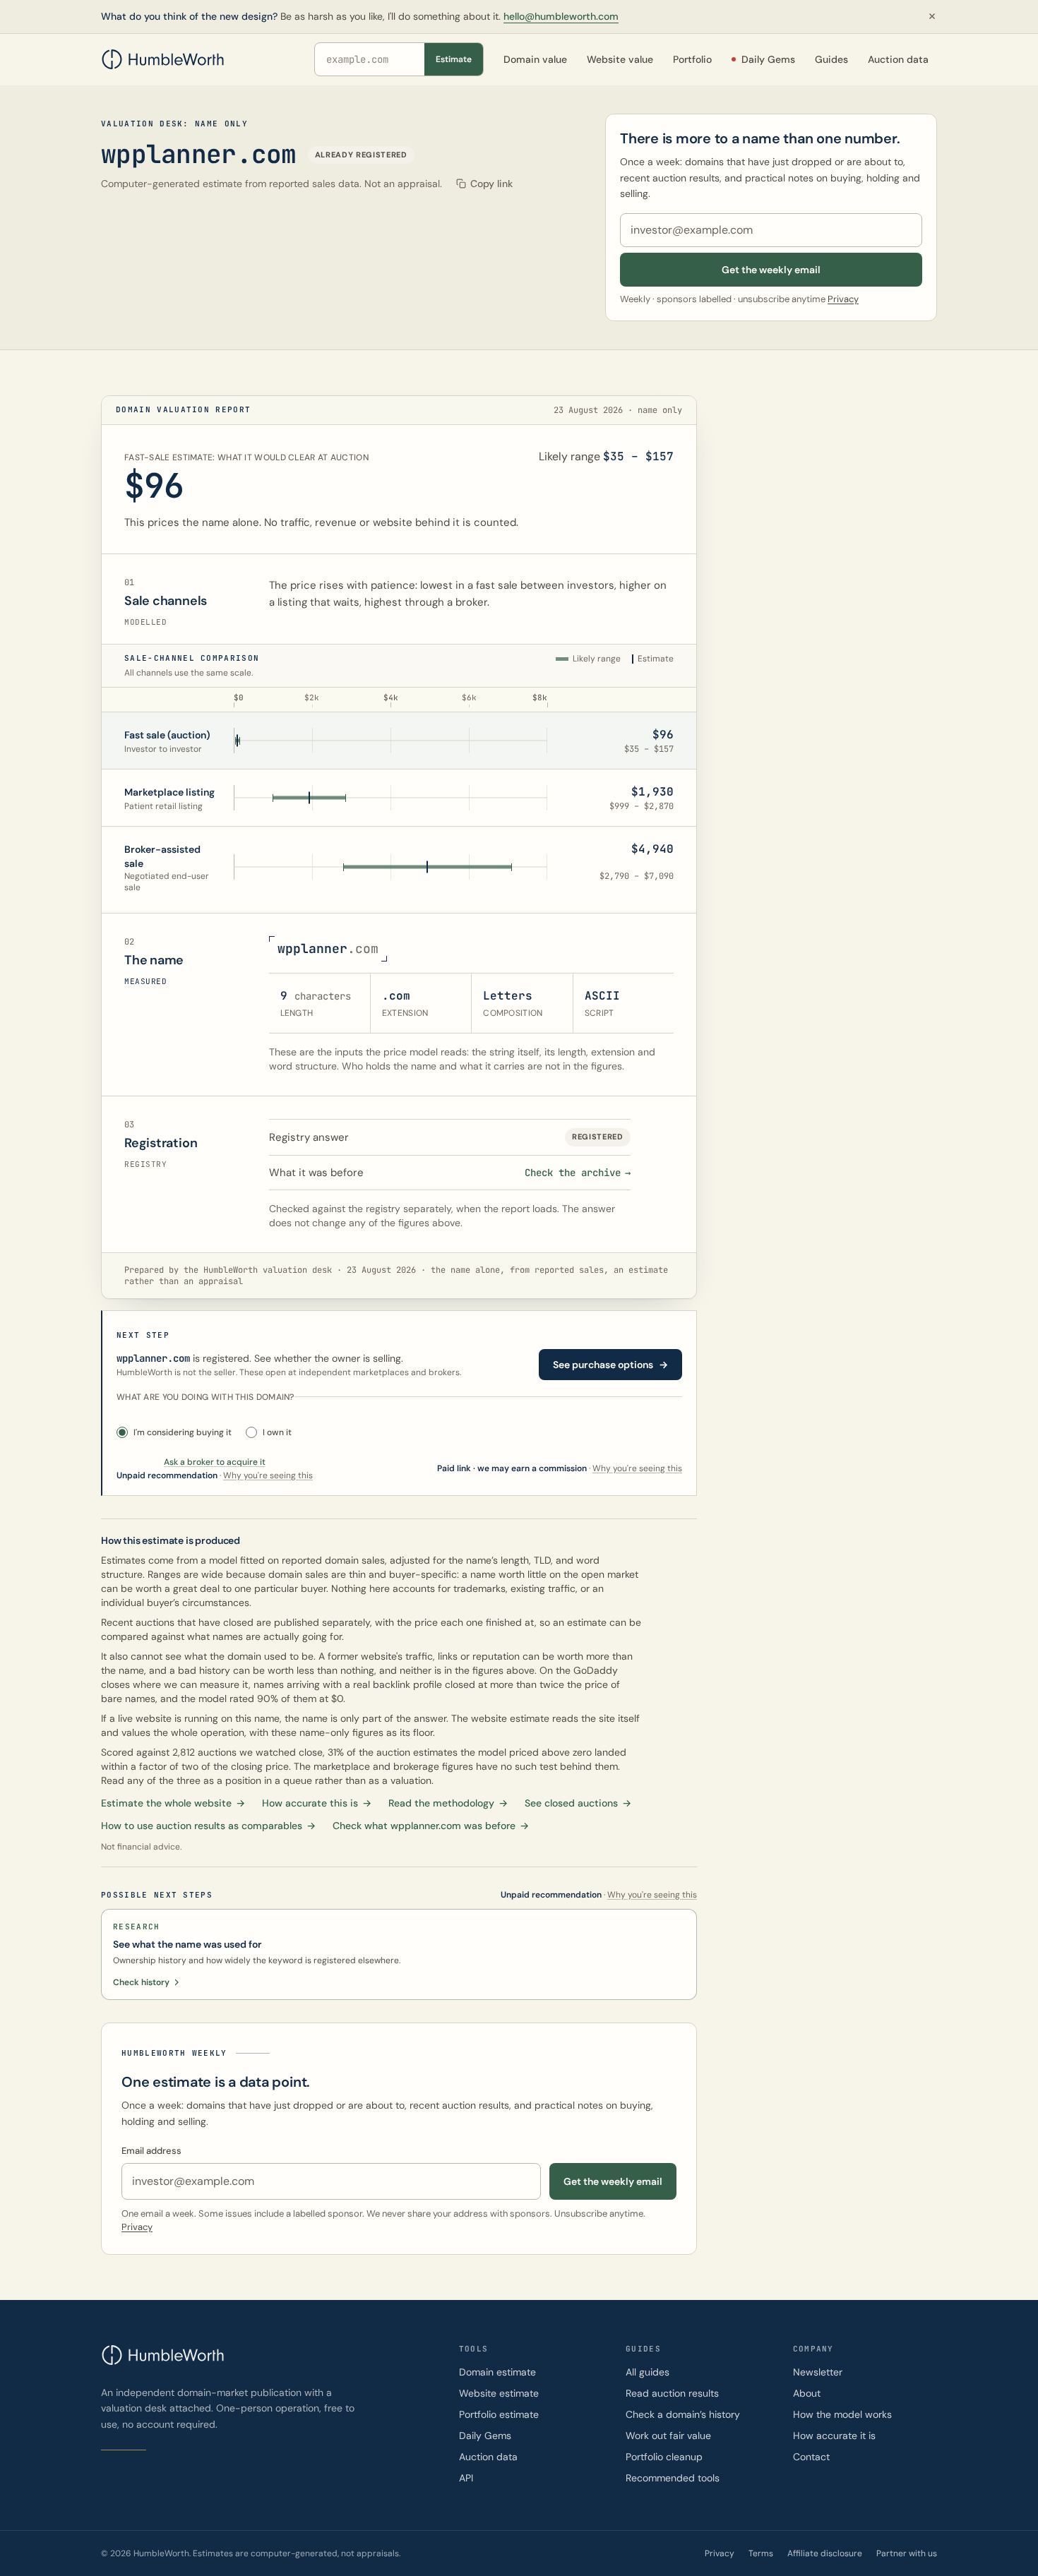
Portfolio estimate (499, 2414)
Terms (761, 2553)
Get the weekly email (771, 270)
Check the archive (578, 1173)
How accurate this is (317, 1803)
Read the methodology (448, 1803)
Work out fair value (668, 2436)
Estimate (454, 59)
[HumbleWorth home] (163, 59)
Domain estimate (497, 2372)
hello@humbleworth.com (561, 16)
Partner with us (907, 2553)
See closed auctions (578, 1803)
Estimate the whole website (173, 1803)
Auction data (488, 2457)
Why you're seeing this (637, 1468)
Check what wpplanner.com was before (431, 1826)
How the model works (842, 2414)
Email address (151, 2151)
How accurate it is (834, 2436)
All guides (648, 2372)
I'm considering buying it (183, 1432)
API (466, 2478)
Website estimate (499, 2393)
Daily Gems (485, 2436)
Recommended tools (673, 2478)
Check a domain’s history (683, 2414)
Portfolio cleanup (664, 2457)
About (807, 2393)
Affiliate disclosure (825, 2553)
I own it (277, 1432)
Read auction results (672, 2393)
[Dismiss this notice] (932, 16)
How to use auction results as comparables (208, 1826)
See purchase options (610, 1365)
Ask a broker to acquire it (215, 1462)
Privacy (843, 299)
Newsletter (818, 2372)
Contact (811, 2457)
